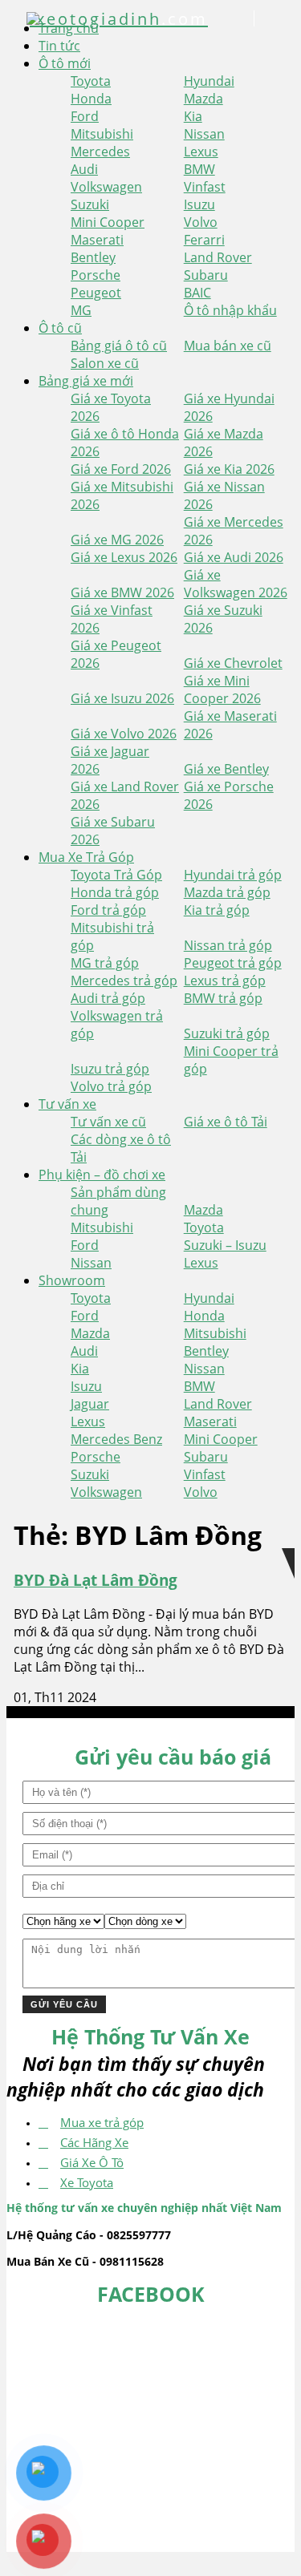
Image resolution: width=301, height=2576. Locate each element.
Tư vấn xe (67, 1104)
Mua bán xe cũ (228, 346)
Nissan (204, 134)
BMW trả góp (223, 998)
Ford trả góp (108, 910)
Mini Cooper (108, 222)
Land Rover (218, 257)
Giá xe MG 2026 (117, 540)
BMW (199, 169)
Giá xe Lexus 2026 (124, 557)
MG (81, 310)
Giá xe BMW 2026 (122, 592)
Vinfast (205, 187)
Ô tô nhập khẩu (230, 310)
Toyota (91, 81)
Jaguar (90, 1404)
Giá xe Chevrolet (233, 663)
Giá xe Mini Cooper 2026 (222, 689)
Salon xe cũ (105, 363)
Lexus (201, 152)
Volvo (201, 222)
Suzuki (90, 204)
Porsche (96, 275)
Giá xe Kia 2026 (229, 469)
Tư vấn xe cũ (108, 1122)
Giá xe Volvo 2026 (124, 734)
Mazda (203, 99)
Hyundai (209, 81)
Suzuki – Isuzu (225, 1245)
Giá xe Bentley (226, 769)
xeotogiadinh (119, 19)
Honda (91, 99)
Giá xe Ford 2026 (121, 469)
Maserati (97, 240)
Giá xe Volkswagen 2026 (236, 584)
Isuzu (199, 204)
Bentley (93, 257)
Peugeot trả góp (233, 963)
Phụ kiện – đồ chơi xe (102, 1175)
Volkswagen (106, 187)
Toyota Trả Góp (116, 875)
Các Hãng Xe (94, 2142)
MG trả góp (105, 963)
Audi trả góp (108, 998)
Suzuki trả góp (227, 1033)
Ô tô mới (65, 63)
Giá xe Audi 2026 (234, 557)
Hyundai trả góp (233, 875)
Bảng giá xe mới (86, 381)
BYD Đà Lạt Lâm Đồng (96, 1580)
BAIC (197, 293)
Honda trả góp (115, 892)
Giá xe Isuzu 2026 (122, 698)
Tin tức (59, 46)
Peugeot (96, 293)
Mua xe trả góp (102, 2122)
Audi (84, 169)
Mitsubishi (102, 134)
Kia (193, 116)
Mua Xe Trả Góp (86, 857)
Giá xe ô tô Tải (226, 1122)
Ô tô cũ (60, 328)
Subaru (206, 275)
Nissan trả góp (228, 945)
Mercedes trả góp (124, 981)
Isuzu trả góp (110, 1069)
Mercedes (100, 152)
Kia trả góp (217, 910)
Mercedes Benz (116, 1439)
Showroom (72, 1280)
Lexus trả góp (225, 981)
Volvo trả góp (111, 1086)
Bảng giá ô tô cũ (119, 346)
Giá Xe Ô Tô (92, 2162)
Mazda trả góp (227, 892)
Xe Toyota (87, 2182)
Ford (85, 116)
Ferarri (204, 240)
